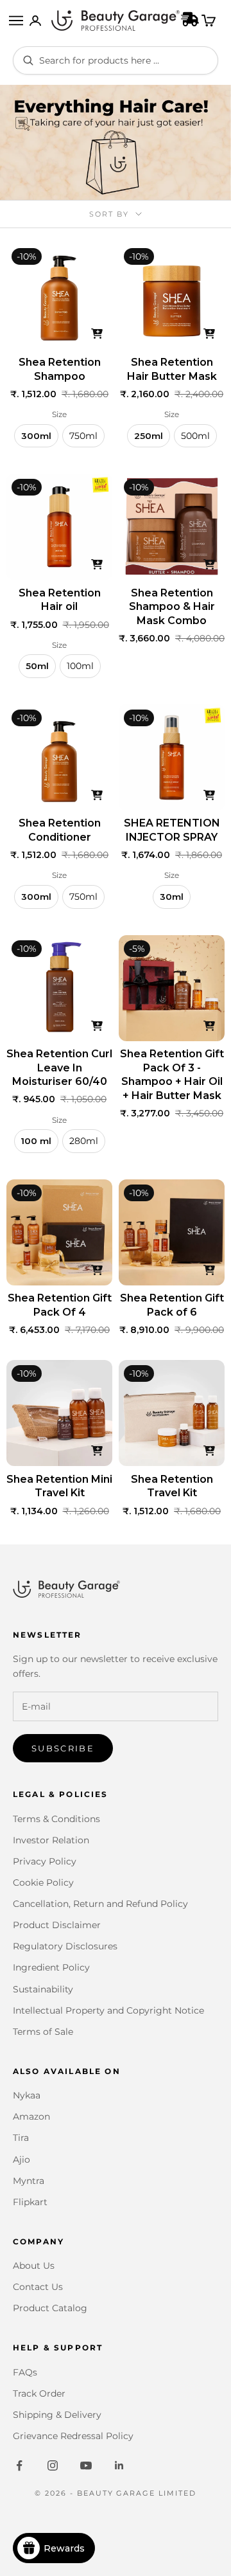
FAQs (25, 2372)
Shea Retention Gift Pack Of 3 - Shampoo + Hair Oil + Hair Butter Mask (172, 1075)
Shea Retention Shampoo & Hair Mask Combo (172, 607)
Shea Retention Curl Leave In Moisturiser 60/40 (59, 1068)
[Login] (35, 21)
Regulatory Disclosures (65, 1946)
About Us (34, 2266)
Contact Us (38, 2287)
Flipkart (30, 2202)
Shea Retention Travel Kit (172, 1486)
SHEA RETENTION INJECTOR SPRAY (172, 830)
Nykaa (27, 2095)
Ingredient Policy (51, 1967)
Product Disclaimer (57, 1925)
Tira (21, 2138)
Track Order (39, 2393)
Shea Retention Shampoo (60, 369)
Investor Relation (51, 1840)
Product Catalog (50, 2308)
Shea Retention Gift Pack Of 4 (60, 1305)
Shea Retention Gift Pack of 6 (172, 1305)
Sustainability (43, 1989)
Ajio (21, 2160)
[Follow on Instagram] (53, 2465)
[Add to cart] (97, 334)
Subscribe (63, 1748)
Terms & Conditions (56, 1819)
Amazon (31, 2116)
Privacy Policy (45, 1861)
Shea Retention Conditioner (60, 830)
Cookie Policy (43, 1883)
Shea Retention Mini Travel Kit (59, 1486)
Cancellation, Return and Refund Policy (100, 1904)
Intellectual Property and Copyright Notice (108, 2010)
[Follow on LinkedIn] (119, 2465)
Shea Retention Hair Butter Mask (172, 369)
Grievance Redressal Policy (73, 2436)
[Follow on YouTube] (86, 2465)
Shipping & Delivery (57, 2415)
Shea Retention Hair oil (60, 600)
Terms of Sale (43, 2032)
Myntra (29, 2181)
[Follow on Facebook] (19, 2465)
